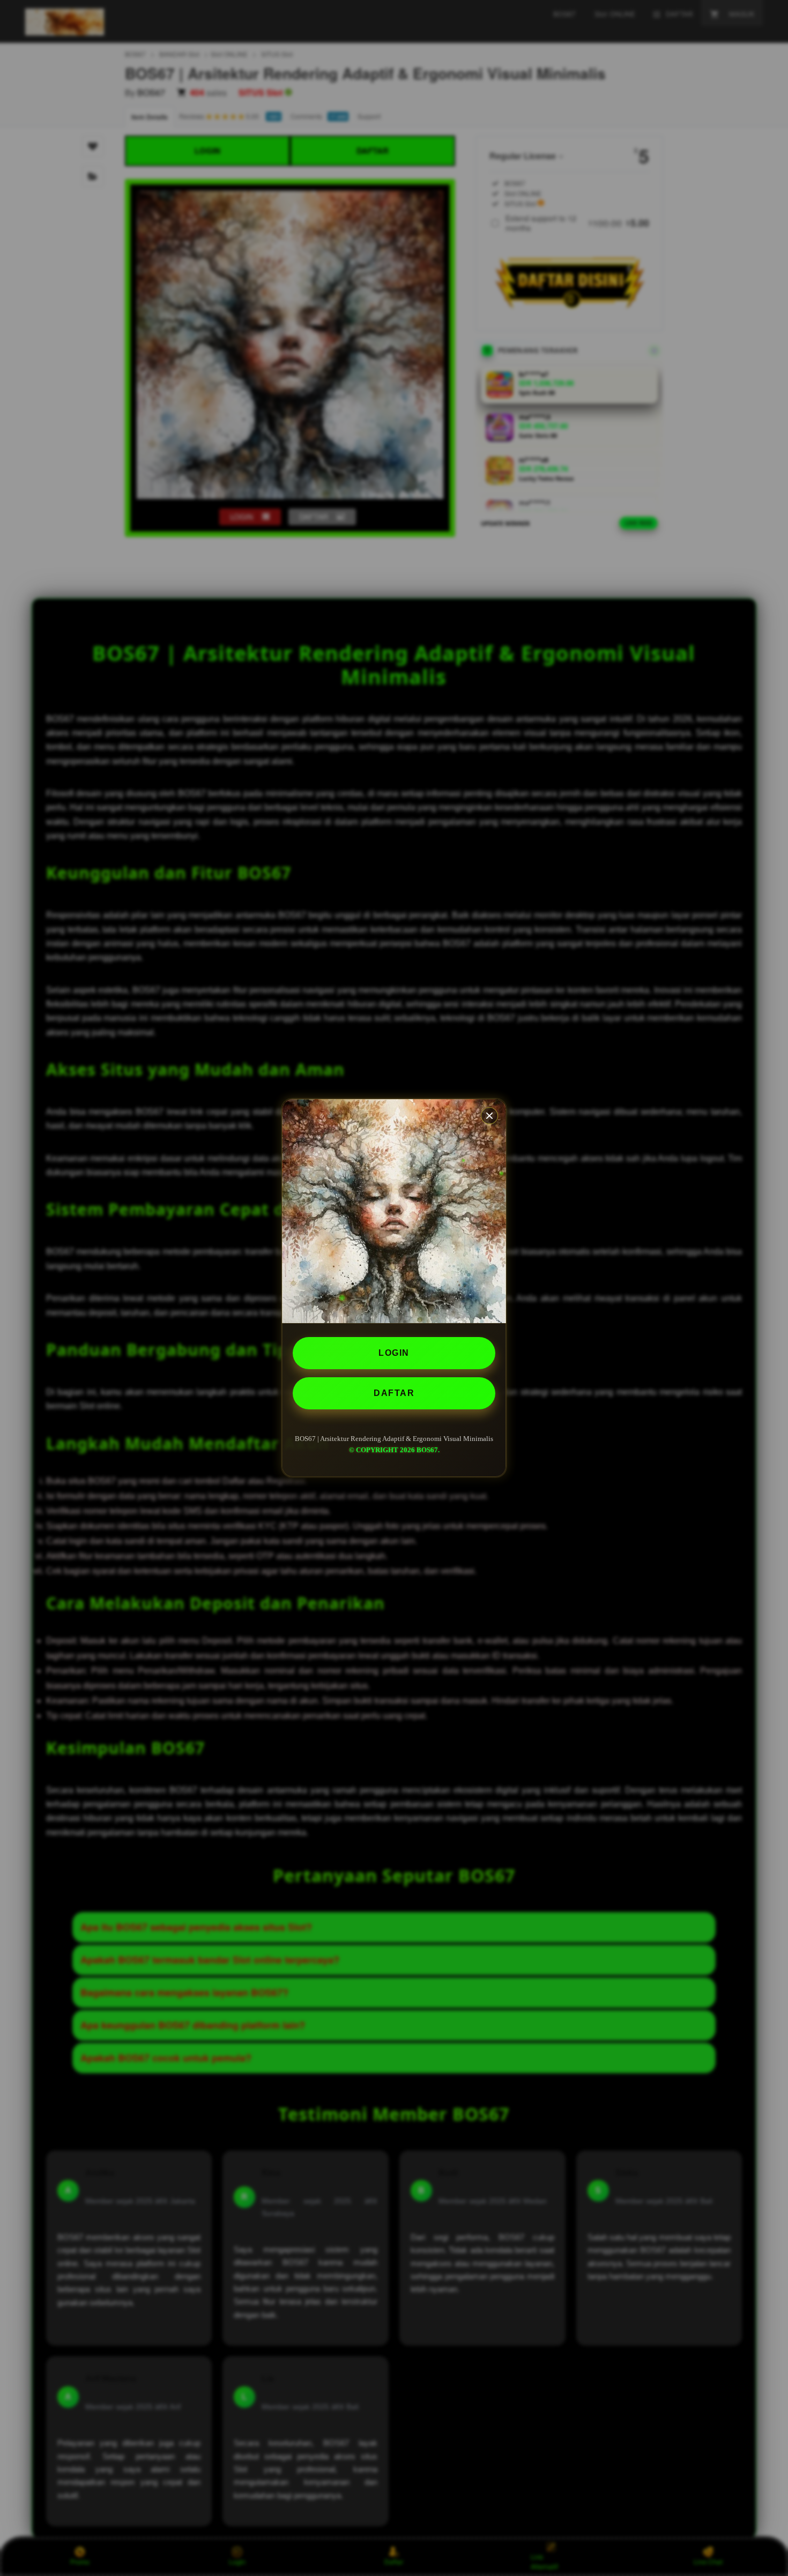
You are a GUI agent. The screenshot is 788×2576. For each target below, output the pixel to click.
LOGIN (394, 1353)
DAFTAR (394, 1393)
